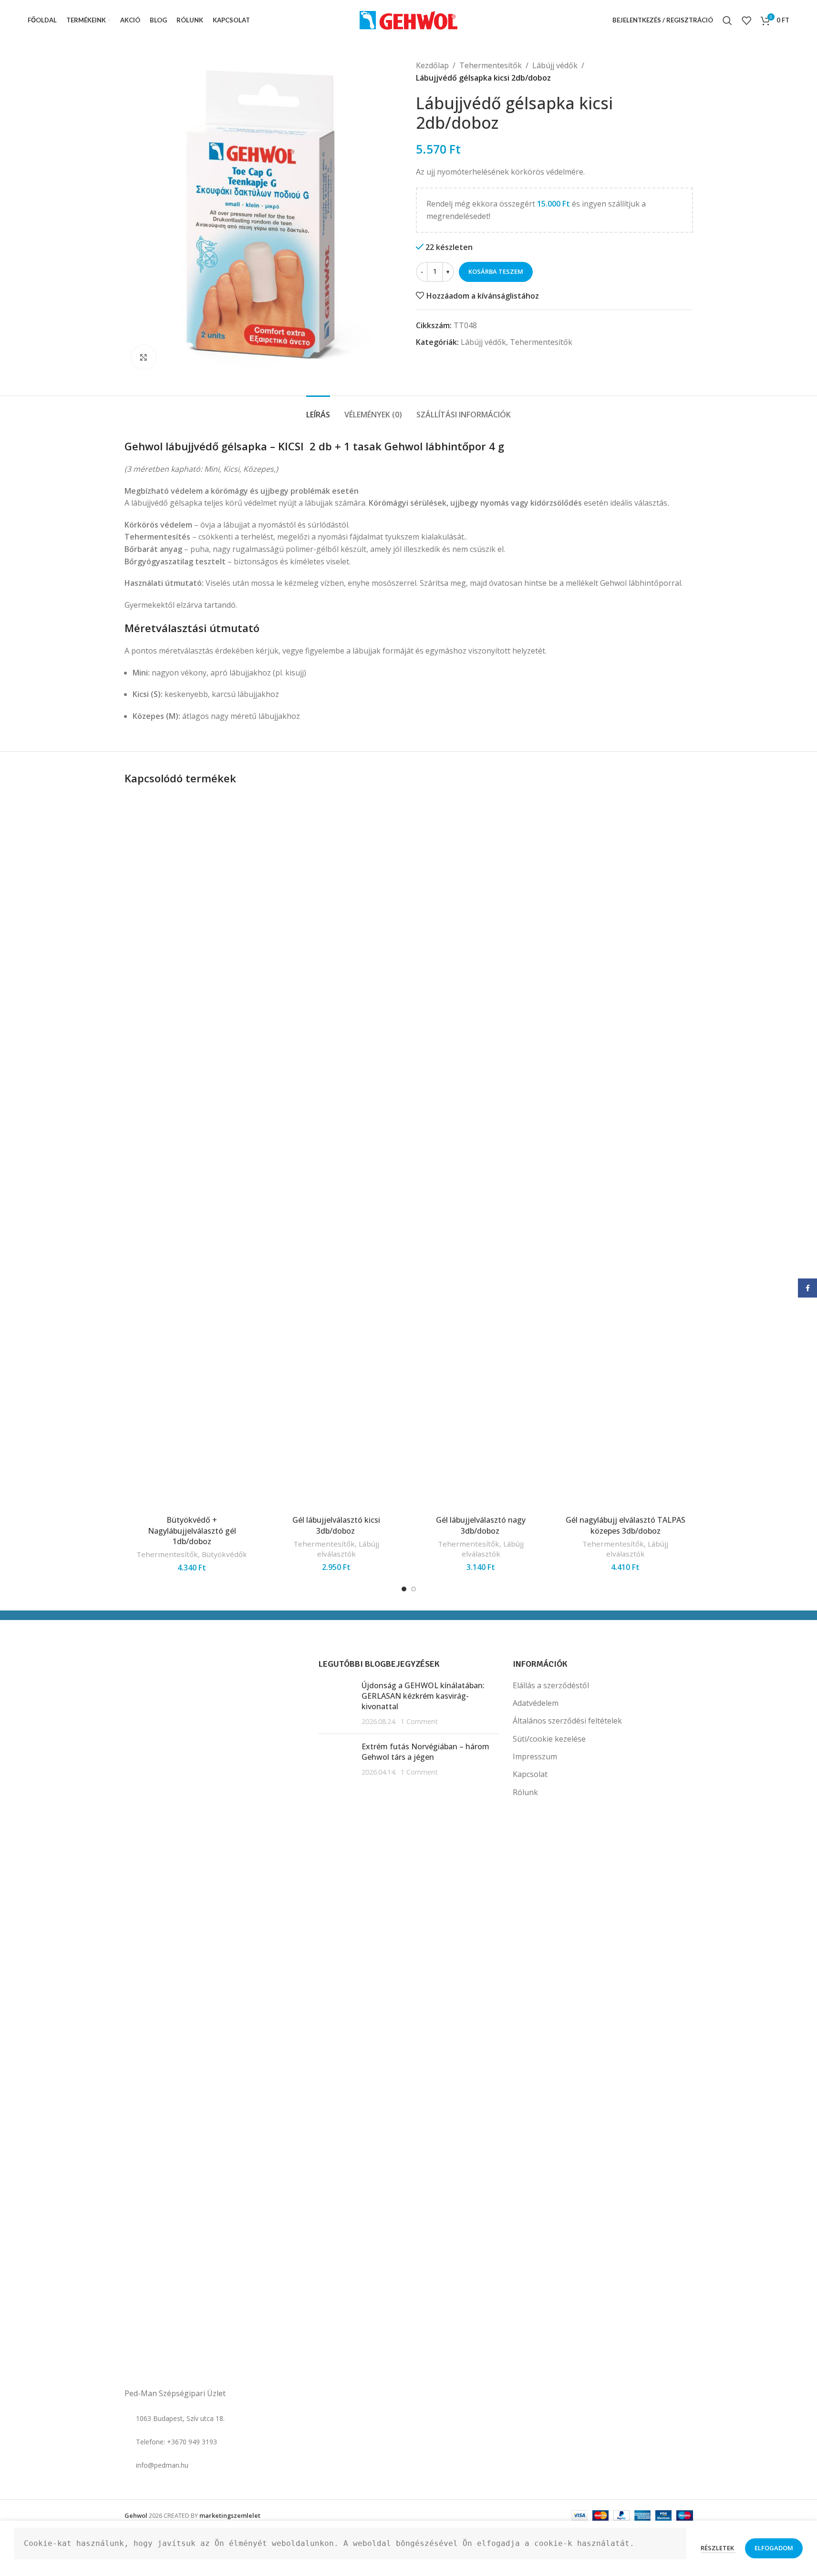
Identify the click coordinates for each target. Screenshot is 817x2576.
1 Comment (419, 1721)
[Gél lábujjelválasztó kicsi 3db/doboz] (336, 1153)
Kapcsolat (530, 1774)
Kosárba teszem (496, 271)
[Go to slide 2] (414, 1589)
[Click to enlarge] (144, 357)
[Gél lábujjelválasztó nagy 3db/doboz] (481, 1153)
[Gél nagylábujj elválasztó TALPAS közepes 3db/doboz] (626, 1153)
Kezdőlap (432, 65)
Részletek (718, 2548)
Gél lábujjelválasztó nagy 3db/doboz (481, 1525)
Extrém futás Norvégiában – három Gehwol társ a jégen (425, 1752)
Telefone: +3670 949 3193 (176, 2442)
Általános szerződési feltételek (567, 1721)
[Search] (727, 21)
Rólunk (525, 1792)
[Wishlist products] (746, 21)
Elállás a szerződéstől (551, 1685)
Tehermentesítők (491, 65)
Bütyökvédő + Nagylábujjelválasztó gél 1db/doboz (192, 1531)
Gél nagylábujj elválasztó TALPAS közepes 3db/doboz (626, 1525)
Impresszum (535, 1756)
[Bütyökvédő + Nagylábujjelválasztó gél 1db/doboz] (192, 1153)
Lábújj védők (555, 65)
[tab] (318, 410)
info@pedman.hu (162, 2465)
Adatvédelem (536, 1703)
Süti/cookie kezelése (549, 1739)
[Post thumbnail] (336, 1703)
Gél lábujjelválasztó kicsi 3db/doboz (336, 1525)
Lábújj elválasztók (348, 1549)
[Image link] (172, 2020)
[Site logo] (408, 20)
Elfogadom (774, 2548)
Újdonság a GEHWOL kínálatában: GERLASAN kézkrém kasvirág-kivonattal (423, 1696)
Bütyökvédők (224, 1554)
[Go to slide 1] (404, 1589)
